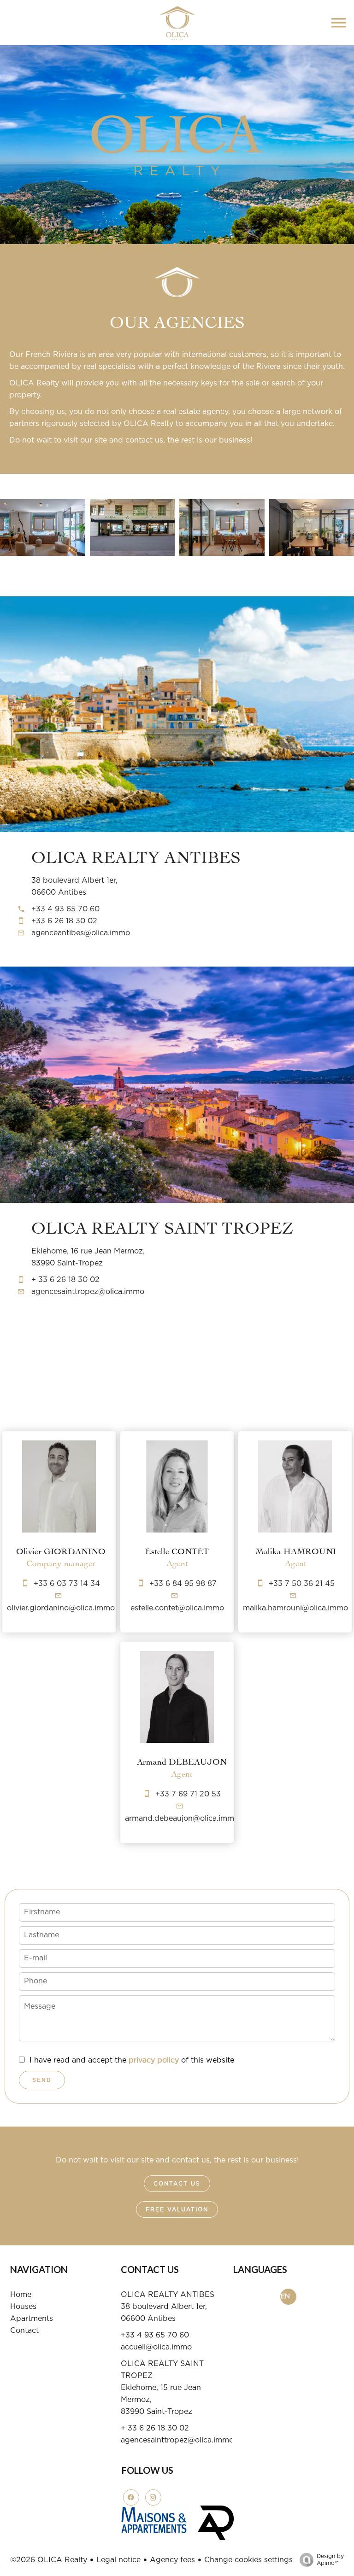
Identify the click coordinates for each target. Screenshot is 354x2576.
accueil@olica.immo (156, 2347)
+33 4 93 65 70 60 (65, 909)
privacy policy (154, 2060)
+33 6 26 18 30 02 (64, 921)
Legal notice (118, 2560)
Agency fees (172, 2560)
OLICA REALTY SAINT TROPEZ (162, 1226)
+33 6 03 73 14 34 (67, 1584)
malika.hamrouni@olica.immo (295, 1608)
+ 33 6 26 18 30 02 (65, 1280)
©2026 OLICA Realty (49, 2560)
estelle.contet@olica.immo (177, 1608)
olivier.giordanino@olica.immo (61, 1608)
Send (42, 2080)
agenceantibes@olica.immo (81, 933)
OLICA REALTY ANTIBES (136, 855)
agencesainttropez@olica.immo (88, 1292)
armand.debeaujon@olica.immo (182, 1818)
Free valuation (177, 2209)
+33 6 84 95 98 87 (183, 1584)
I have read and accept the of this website (132, 2060)
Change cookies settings (248, 2560)
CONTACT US (177, 2184)
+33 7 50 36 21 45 (302, 1584)
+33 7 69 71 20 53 (188, 1794)
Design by (330, 2560)
